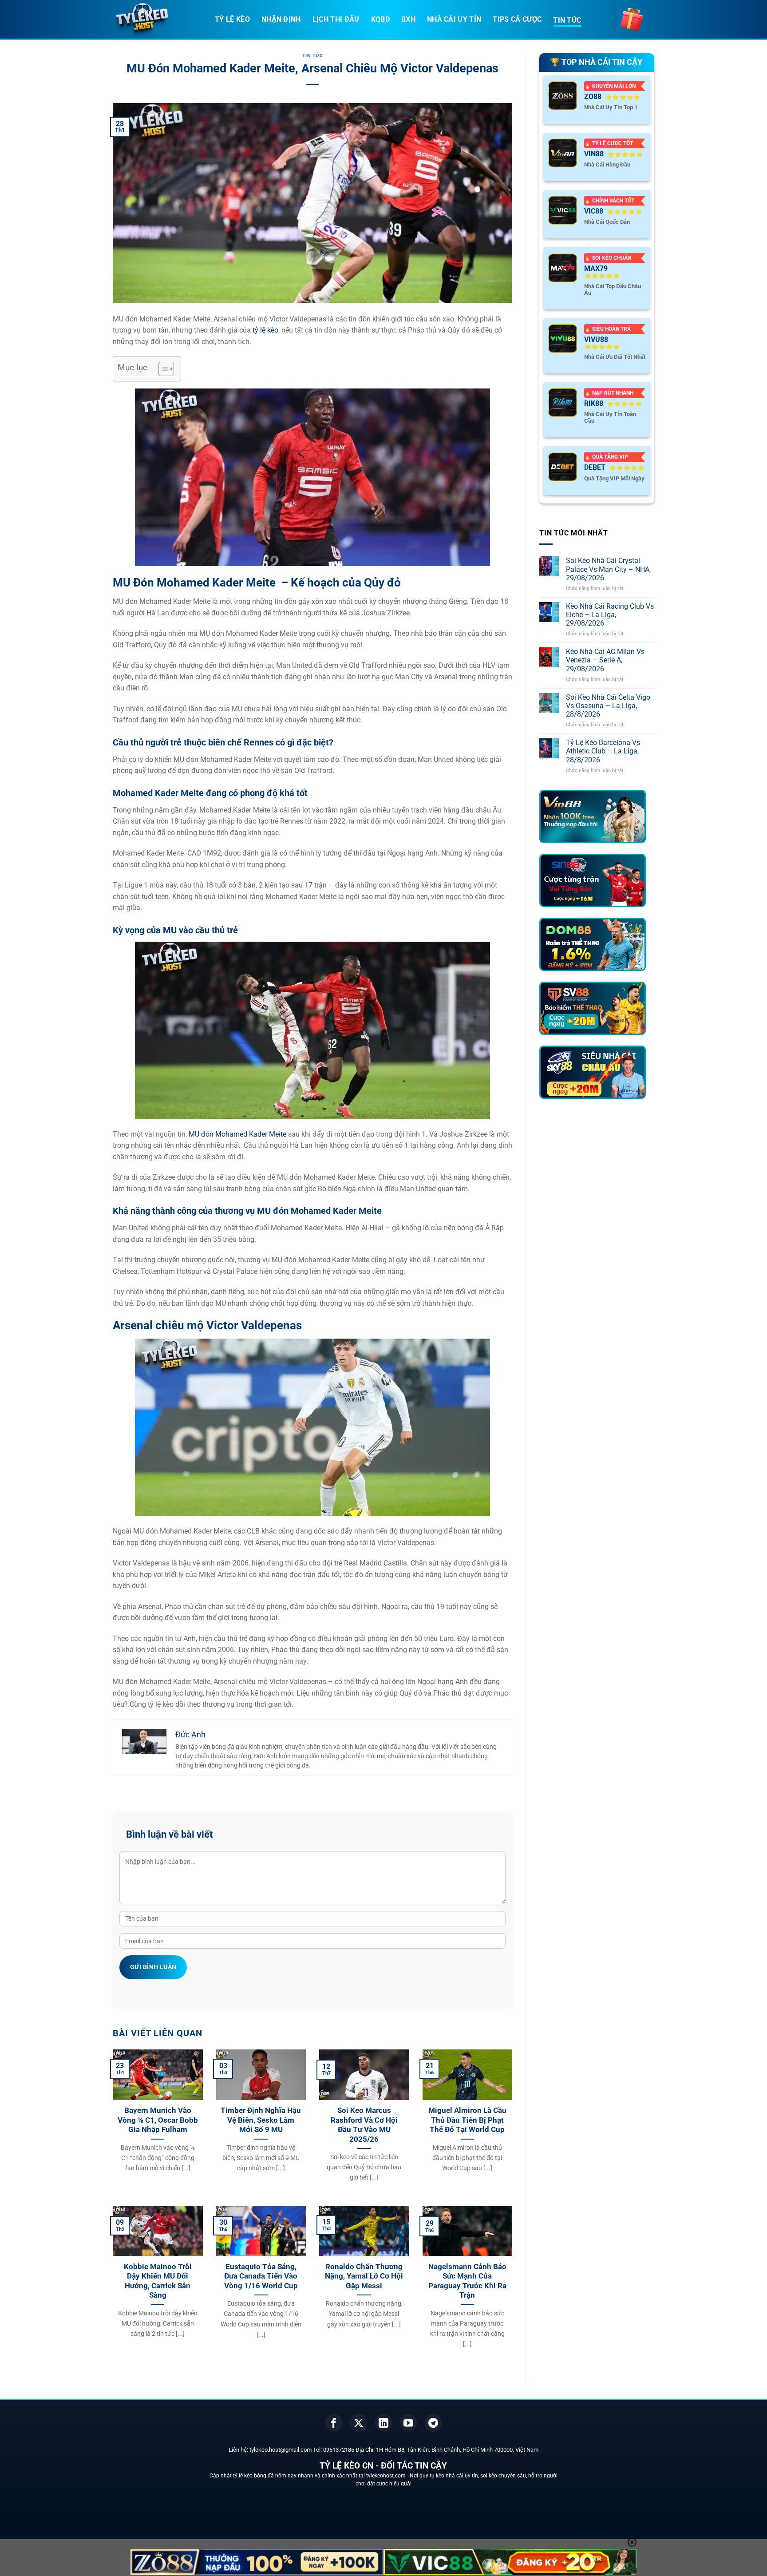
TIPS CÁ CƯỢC (517, 19)
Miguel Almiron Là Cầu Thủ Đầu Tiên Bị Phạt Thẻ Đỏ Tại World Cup (467, 2120)
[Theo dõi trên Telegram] (433, 2423)
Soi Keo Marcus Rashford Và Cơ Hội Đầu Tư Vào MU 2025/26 (364, 2125)
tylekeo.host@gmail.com (281, 2450)
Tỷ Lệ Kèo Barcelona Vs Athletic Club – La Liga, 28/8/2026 (603, 751)
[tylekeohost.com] (157, 20)
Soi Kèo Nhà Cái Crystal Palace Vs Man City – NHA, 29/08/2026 (608, 569)
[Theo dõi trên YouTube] (408, 2423)
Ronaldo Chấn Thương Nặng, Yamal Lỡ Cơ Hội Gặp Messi (364, 2276)
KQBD (380, 19)
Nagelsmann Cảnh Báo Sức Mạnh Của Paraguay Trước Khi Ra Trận (467, 2281)
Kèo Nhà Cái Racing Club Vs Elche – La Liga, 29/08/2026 (610, 615)
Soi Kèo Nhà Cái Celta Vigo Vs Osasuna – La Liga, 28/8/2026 (608, 706)
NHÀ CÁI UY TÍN (454, 19)
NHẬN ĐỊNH (281, 19)
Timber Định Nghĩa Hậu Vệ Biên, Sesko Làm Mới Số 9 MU (261, 2120)
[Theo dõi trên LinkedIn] (383, 2423)
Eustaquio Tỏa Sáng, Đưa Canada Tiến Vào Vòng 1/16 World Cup (261, 2276)
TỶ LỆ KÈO (232, 19)
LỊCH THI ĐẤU (336, 19)
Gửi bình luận (153, 1967)
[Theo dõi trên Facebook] (334, 2423)
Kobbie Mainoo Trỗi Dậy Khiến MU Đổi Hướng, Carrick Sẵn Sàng (158, 2281)
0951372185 (339, 2450)
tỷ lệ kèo (265, 330)
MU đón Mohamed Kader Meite (237, 1134)
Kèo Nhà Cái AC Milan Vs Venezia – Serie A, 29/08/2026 (605, 660)
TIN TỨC (567, 20)
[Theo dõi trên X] (359, 2423)
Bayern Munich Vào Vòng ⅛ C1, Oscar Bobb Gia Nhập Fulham (158, 2120)
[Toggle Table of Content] (162, 369)
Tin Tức (313, 56)
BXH (408, 19)
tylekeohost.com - (388, 2476)
